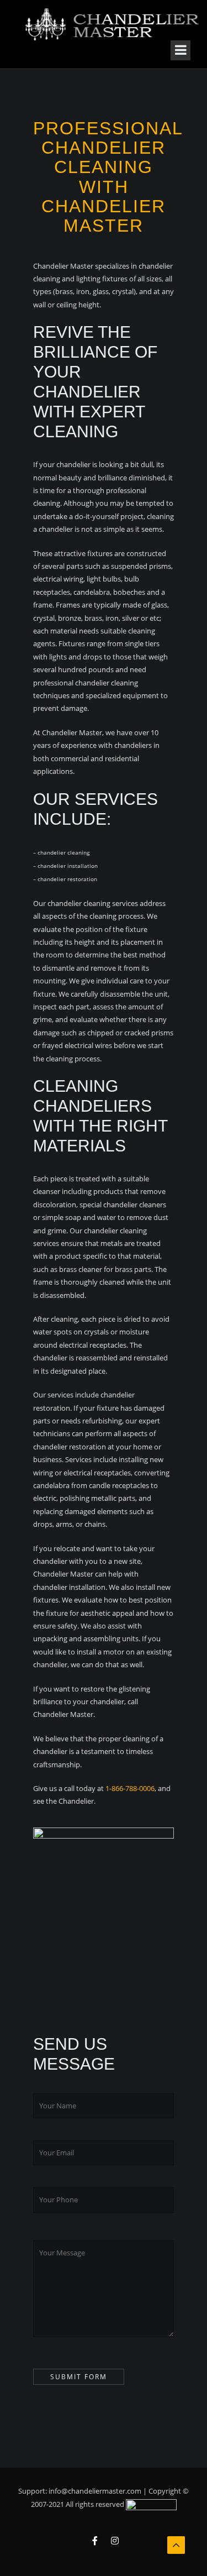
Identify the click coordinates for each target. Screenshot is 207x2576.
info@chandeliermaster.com (95, 2491)
